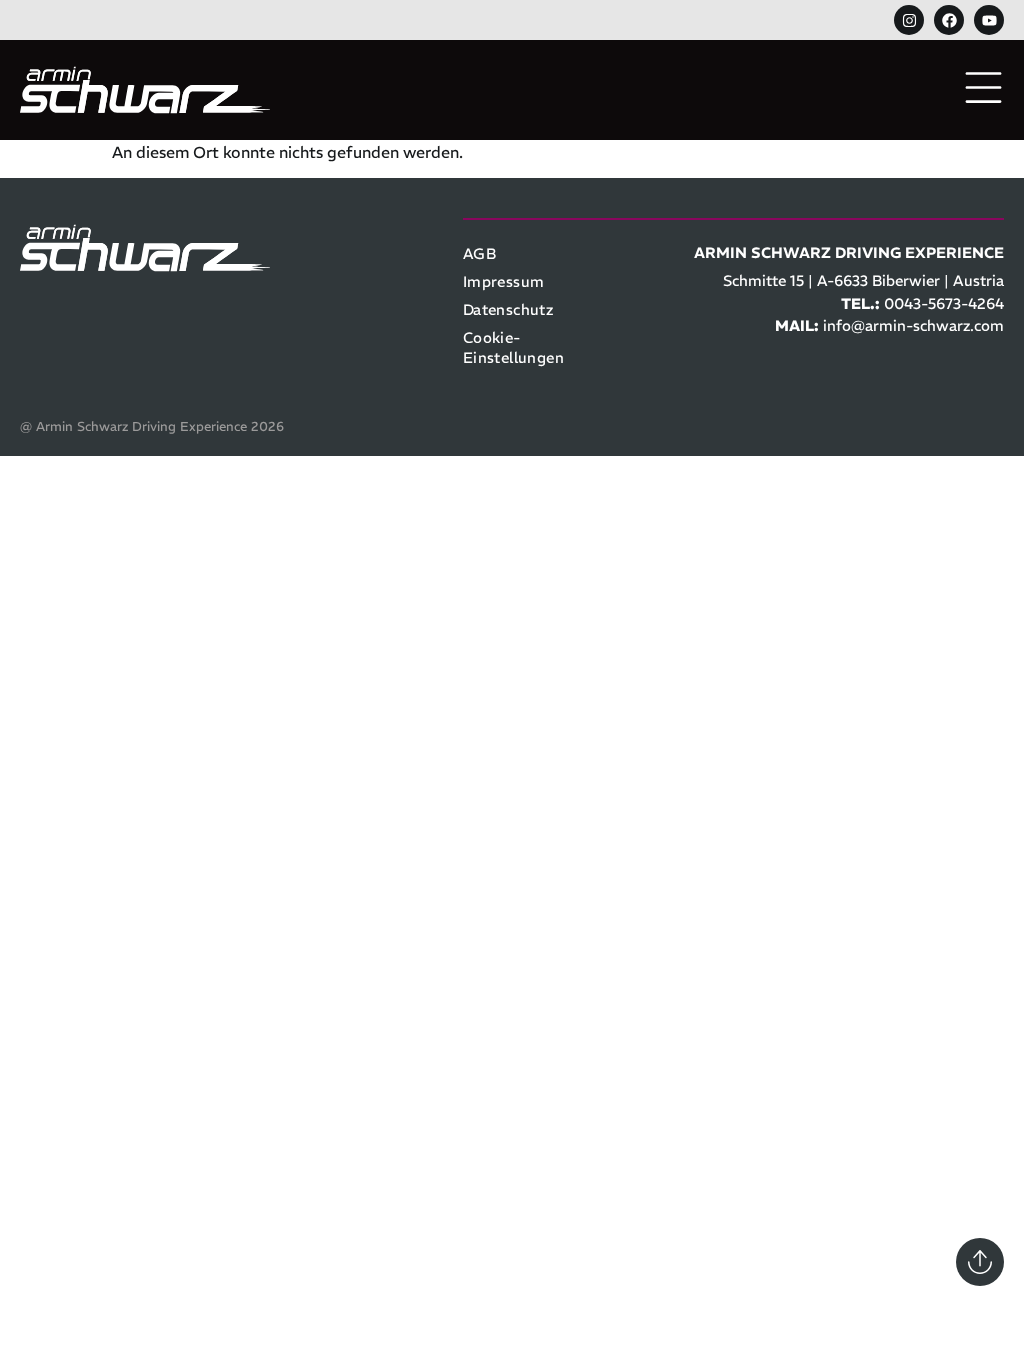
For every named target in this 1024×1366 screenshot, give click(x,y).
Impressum (504, 281)
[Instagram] (909, 20)
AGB (479, 253)
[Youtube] (989, 20)
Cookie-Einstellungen (513, 347)
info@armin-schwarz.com (913, 325)
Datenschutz (508, 309)
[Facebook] (949, 20)
